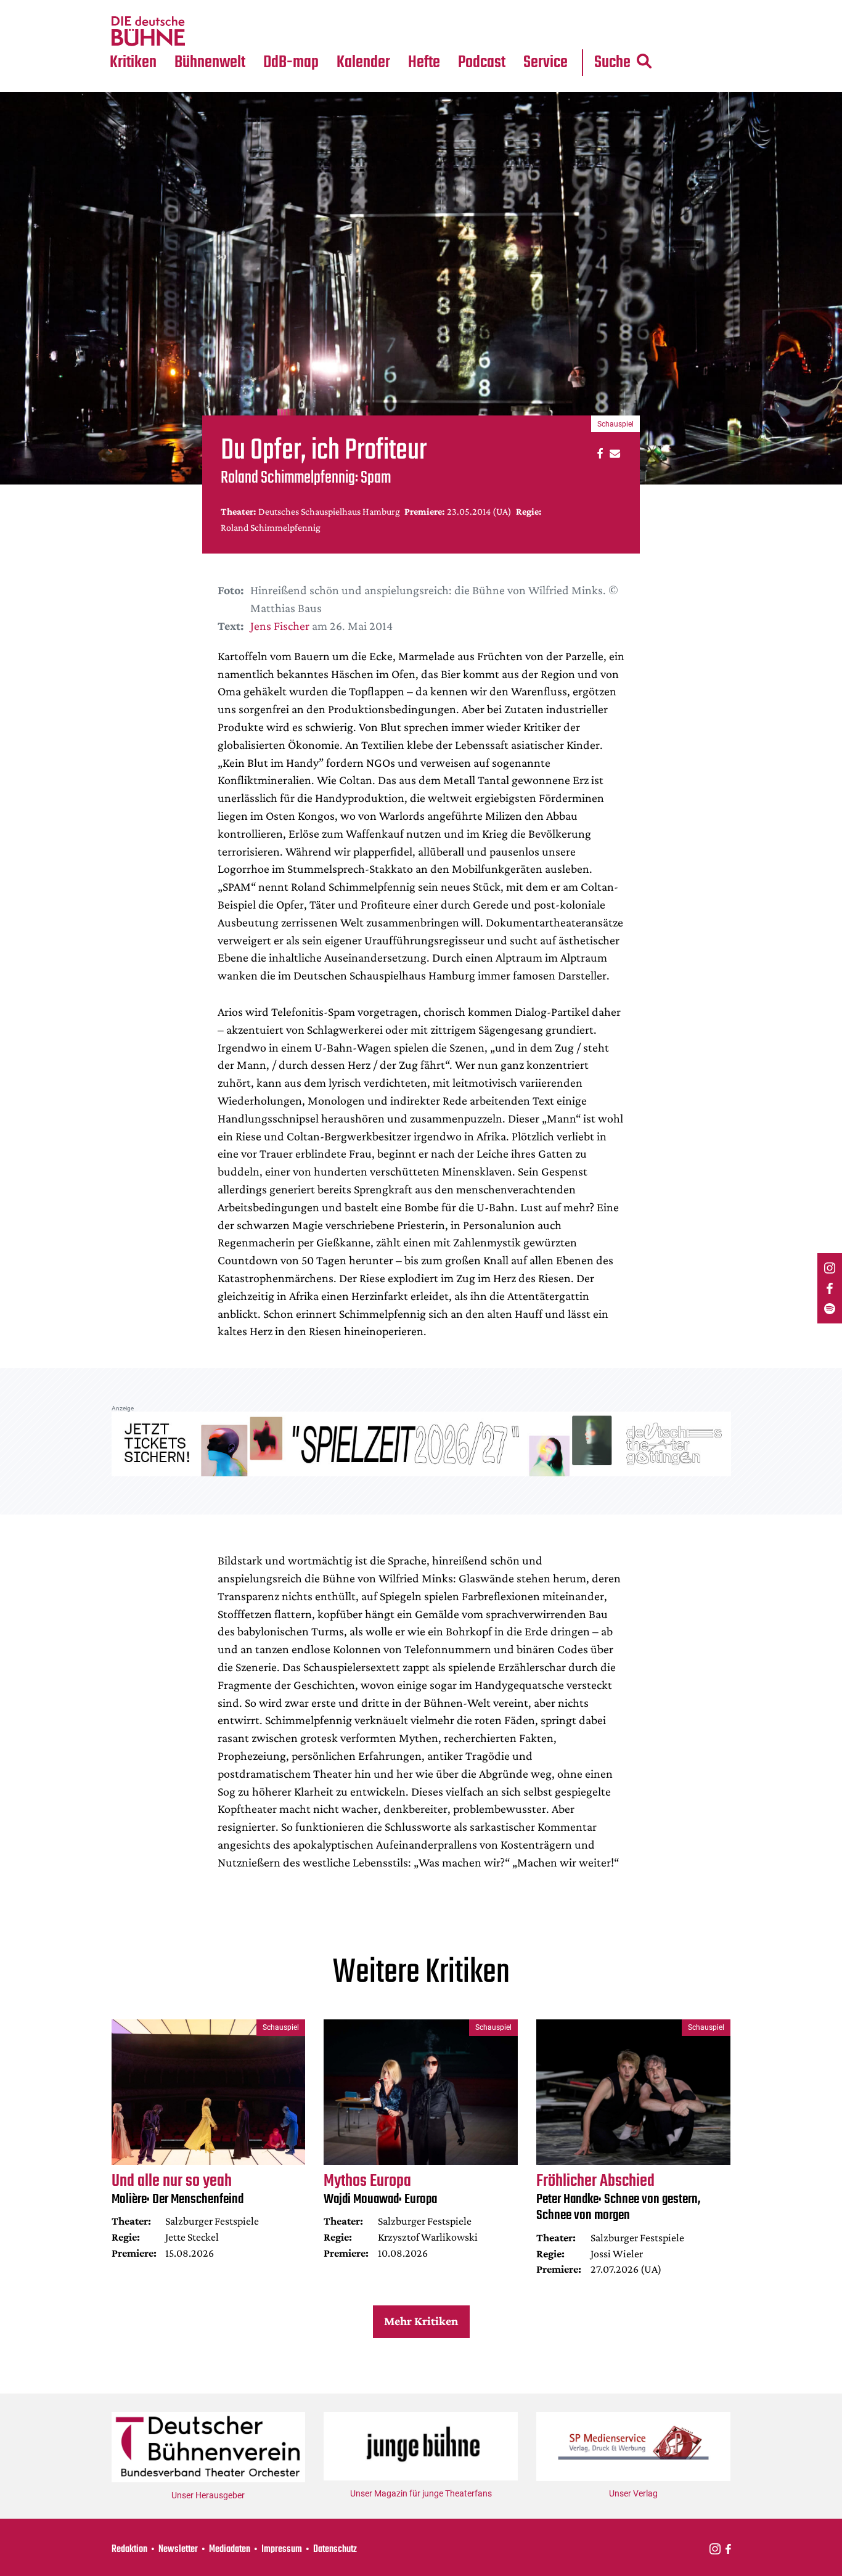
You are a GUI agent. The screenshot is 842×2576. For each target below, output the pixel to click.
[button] (598, 453)
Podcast (482, 63)
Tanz (125, 7)
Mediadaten (555, 31)
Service (546, 63)
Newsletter (178, 2549)
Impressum (282, 2549)
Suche (612, 63)
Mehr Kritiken (421, 2321)
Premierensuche (380, 7)
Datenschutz (335, 2549)
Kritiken (133, 63)
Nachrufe (201, 7)
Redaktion (129, 2549)
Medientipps (208, 31)
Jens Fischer (280, 626)
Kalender (363, 63)
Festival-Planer (378, 31)
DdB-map (291, 63)
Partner (546, 7)
